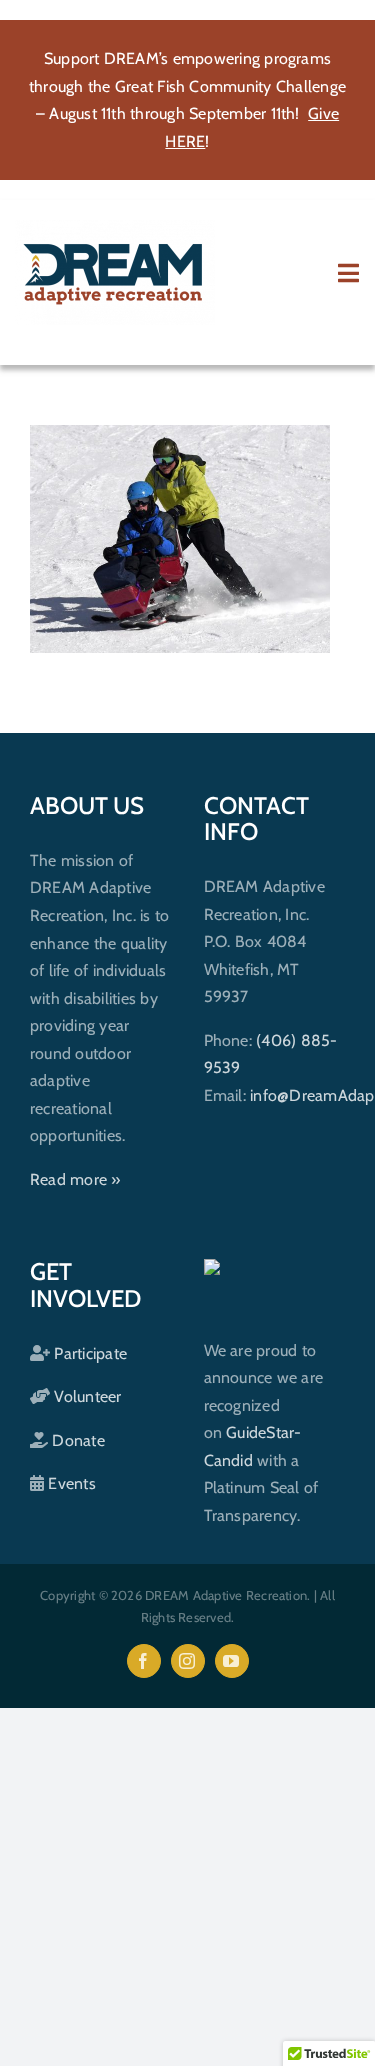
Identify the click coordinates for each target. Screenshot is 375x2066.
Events (70, 1483)
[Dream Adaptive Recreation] (115, 227)
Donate (76, 1440)
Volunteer (85, 1396)
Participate (88, 1353)
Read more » (75, 1179)
